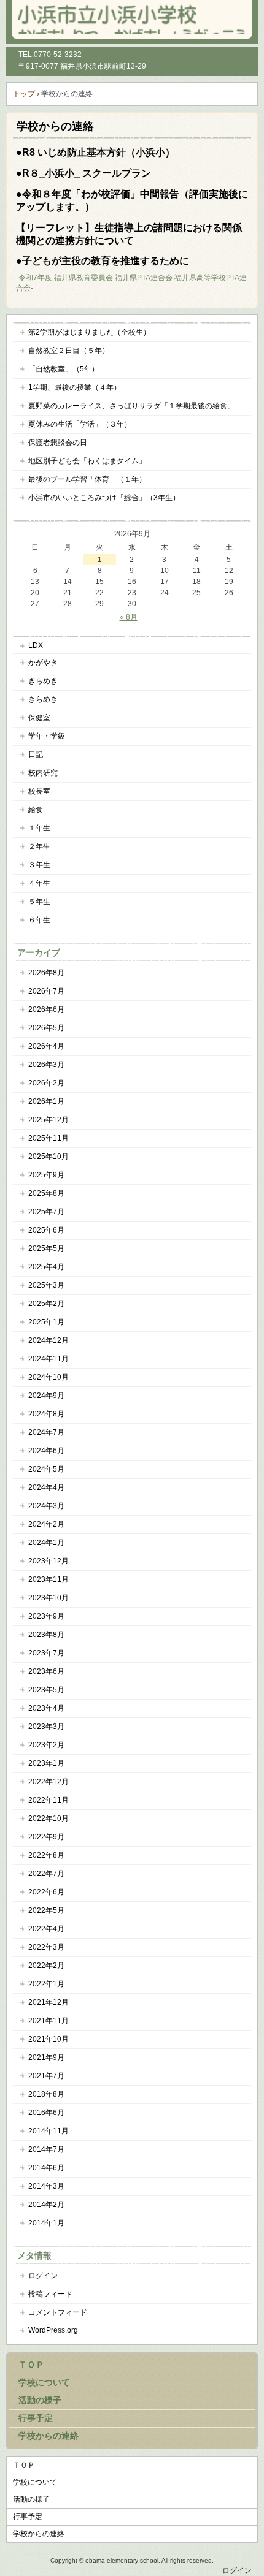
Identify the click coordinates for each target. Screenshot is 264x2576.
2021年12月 (49, 2002)
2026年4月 (46, 1046)
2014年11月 (49, 2131)
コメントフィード (58, 2312)
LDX (36, 645)
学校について (44, 2382)
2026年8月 (46, 973)
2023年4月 (46, 1708)
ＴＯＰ (31, 2365)
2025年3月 (46, 1285)
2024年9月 (46, 1396)
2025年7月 (46, 1212)
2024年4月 (46, 1487)
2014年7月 (46, 2149)
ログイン (43, 2276)
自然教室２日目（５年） (69, 351)
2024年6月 (46, 1451)
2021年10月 (49, 2039)
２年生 (39, 846)
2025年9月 (46, 1175)
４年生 (39, 883)
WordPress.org (53, 2330)
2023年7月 (46, 1653)
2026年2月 (46, 1083)
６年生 (39, 920)
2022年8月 (46, 1855)
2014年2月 (46, 2205)
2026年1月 (46, 1101)
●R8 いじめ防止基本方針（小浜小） (95, 152)
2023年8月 (46, 1635)
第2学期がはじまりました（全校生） (89, 332)
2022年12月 (49, 1782)
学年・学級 (47, 736)
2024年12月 (49, 1340)
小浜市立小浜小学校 (132, 18)
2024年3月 (46, 1506)
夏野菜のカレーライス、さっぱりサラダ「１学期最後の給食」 (131, 406)
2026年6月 (46, 1009)
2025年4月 (46, 1267)
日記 (36, 754)
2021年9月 (46, 2057)
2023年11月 (49, 1579)
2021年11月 (49, 2021)
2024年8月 (46, 1414)
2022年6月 (46, 1892)
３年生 (39, 865)
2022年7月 (46, 1874)
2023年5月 (46, 1690)
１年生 (39, 828)
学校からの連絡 (55, 126)
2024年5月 (46, 1469)
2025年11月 (49, 1138)
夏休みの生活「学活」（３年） (80, 424)
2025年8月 (46, 1193)
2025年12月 (49, 1120)
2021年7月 (46, 2076)
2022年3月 (46, 1947)
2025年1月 (46, 1322)
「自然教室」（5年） (64, 369)
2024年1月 (46, 1543)
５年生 (39, 902)
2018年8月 (46, 2094)
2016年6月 (46, 2113)
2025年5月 (46, 1248)
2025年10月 (49, 1157)
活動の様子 (40, 2400)
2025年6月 (46, 1230)
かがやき (43, 663)
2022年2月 (46, 1966)
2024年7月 (46, 1432)
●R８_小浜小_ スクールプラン (83, 173)
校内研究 (43, 773)
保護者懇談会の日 (58, 443)
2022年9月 (46, 1837)
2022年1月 (46, 1984)
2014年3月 (46, 2186)
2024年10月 (49, 1377)
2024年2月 (46, 1524)
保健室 (39, 718)
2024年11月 (49, 1359)
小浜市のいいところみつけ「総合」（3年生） (104, 498)
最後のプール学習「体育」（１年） (87, 479)
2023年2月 (46, 1745)
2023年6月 (46, 1671)
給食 (36, 810)
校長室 (39, 791)
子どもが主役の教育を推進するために (106, 261)
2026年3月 (46, 1065)
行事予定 (36, 2418)
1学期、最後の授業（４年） (75, 387)
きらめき (43, 681)
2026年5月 (46, 1028)
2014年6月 (46, 2168)
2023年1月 (46, 1763)
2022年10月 (49, 1818)
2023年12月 (49, 1561)
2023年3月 (46, 1727)
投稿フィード (50, 2294)
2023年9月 (46, 1616)
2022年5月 (46, 1910)
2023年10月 (49, 1598)
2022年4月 (46, 1929)
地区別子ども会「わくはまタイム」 (87, 461)
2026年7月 (46, 991)
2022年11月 (49, 1800)
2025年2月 (46, 1304)
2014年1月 (46, 2223)
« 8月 (129, 617)
